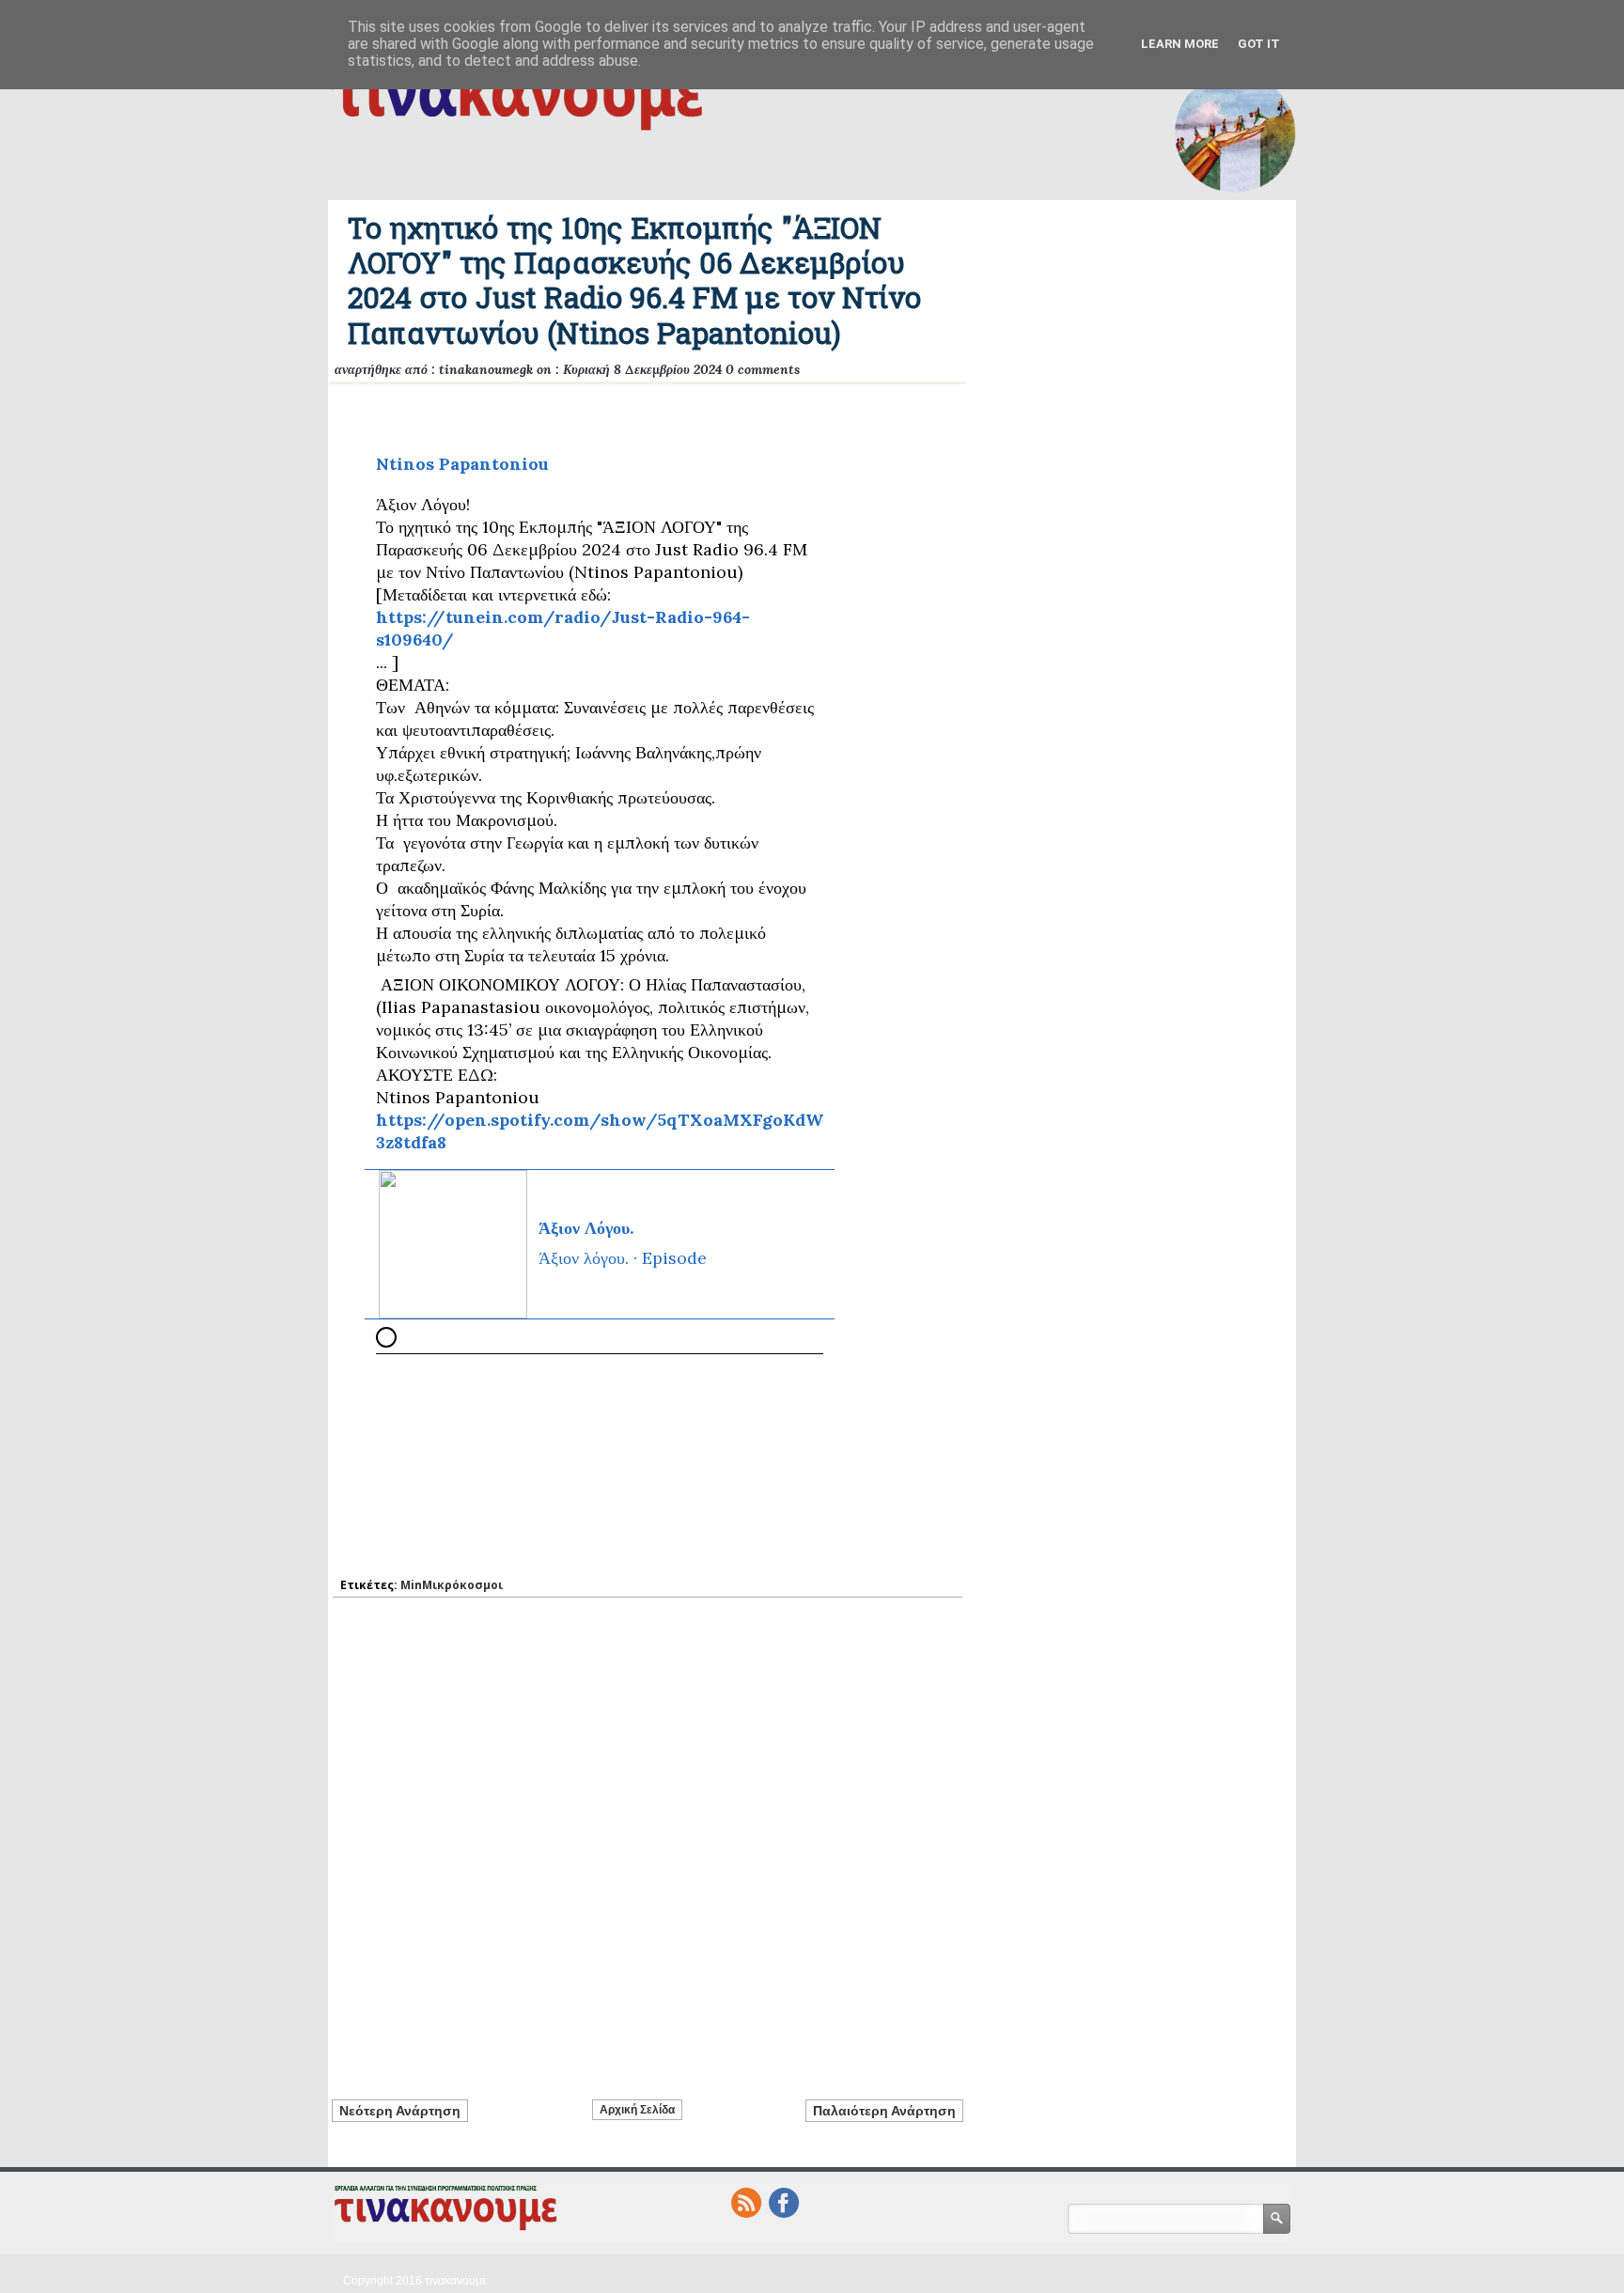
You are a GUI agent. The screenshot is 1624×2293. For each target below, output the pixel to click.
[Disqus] (648, 1837)
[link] (462, 462)
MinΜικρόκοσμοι (452, 1585)
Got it (1259, 44)
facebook (784, 2203)
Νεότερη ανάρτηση (400, 2111)
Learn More (1180, 44)
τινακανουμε (456, 2281)
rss (746, 2203)
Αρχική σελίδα (637, 2110)
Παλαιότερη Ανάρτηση (884, 2111)
